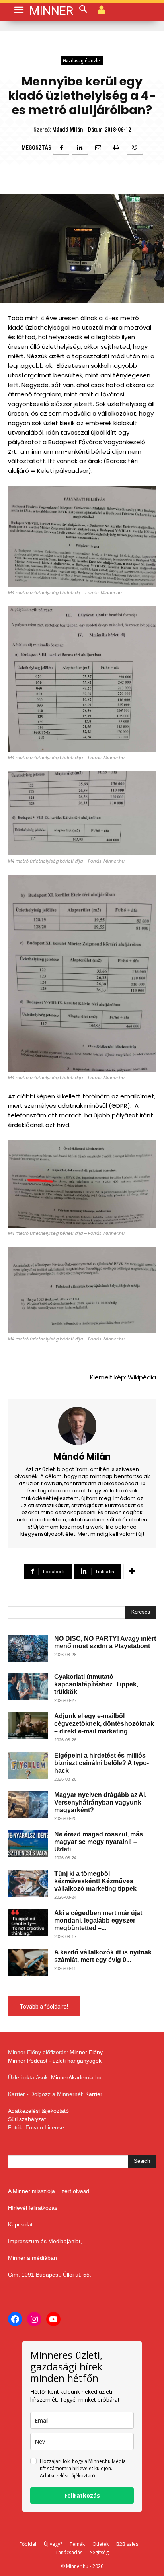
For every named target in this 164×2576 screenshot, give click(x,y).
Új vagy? (53, 2544)
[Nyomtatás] (116, 148)
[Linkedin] (80, 148)
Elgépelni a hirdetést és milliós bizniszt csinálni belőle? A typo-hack (102, 1763)
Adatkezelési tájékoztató (38, 2111)
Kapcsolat (20, 2224)
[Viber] (135, 148)
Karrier (94, 2094)
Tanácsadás (69, 2552)
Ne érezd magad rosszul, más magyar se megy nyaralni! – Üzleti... (99, 1842)
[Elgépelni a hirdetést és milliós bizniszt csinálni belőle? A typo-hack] (28, 1765)
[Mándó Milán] (82, 1426)
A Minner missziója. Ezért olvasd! (49, 2191)
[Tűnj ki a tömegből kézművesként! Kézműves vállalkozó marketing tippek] (28, 1883)
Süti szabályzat (27, 2119)
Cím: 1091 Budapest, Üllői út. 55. (50, 2275)
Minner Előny (86, 2052)
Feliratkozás (82, 2495)
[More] (132, 1572)
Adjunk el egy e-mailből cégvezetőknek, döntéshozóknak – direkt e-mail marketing (104, 1724)
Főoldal (28, 2544)
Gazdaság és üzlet (82, 61)
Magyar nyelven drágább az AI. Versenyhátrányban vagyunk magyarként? (100, 1802)
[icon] (102, 9)
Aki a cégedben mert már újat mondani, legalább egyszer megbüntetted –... (98, 1920)
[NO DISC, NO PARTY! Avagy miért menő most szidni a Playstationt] (28, 1648)
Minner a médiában (32, 2258)
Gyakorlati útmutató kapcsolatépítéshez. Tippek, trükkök (96, 1684)
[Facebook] (61, 148)
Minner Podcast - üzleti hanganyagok (55, 2061)
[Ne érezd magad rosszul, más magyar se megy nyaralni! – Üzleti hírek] (28, 1844)
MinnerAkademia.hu (76, 2077)
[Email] (98, 148)
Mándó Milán (67, 130)
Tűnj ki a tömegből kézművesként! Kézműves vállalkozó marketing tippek (95, 1881)
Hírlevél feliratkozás (33, 2208)
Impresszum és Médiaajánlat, (45, 2241)
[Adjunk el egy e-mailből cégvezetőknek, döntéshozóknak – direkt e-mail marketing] (28, 1726)
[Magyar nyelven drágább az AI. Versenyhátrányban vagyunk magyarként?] (28, 1805)
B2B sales (127, 2544)
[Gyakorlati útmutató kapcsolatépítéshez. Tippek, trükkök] (28, 1687)
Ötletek (101, 2544)
